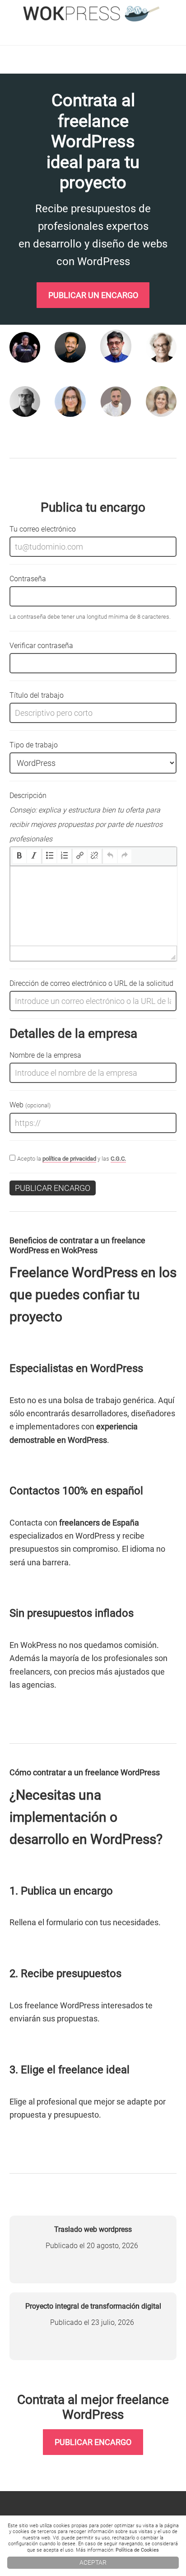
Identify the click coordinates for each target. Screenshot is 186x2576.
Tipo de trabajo (34, 745)
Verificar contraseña (41, 646)
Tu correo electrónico (43, 529)
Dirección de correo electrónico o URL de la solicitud (91, 983)
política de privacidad (69, 1159)
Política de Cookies (137, 2550)
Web (30, 1105)
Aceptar (93, 2563)
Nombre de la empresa (45, 1055)
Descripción (86, 817)
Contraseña (28, 579)
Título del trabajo (37, 695)
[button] (19, 856)
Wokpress (93, 14)
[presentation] (19, 856)
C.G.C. (118, 1159)
